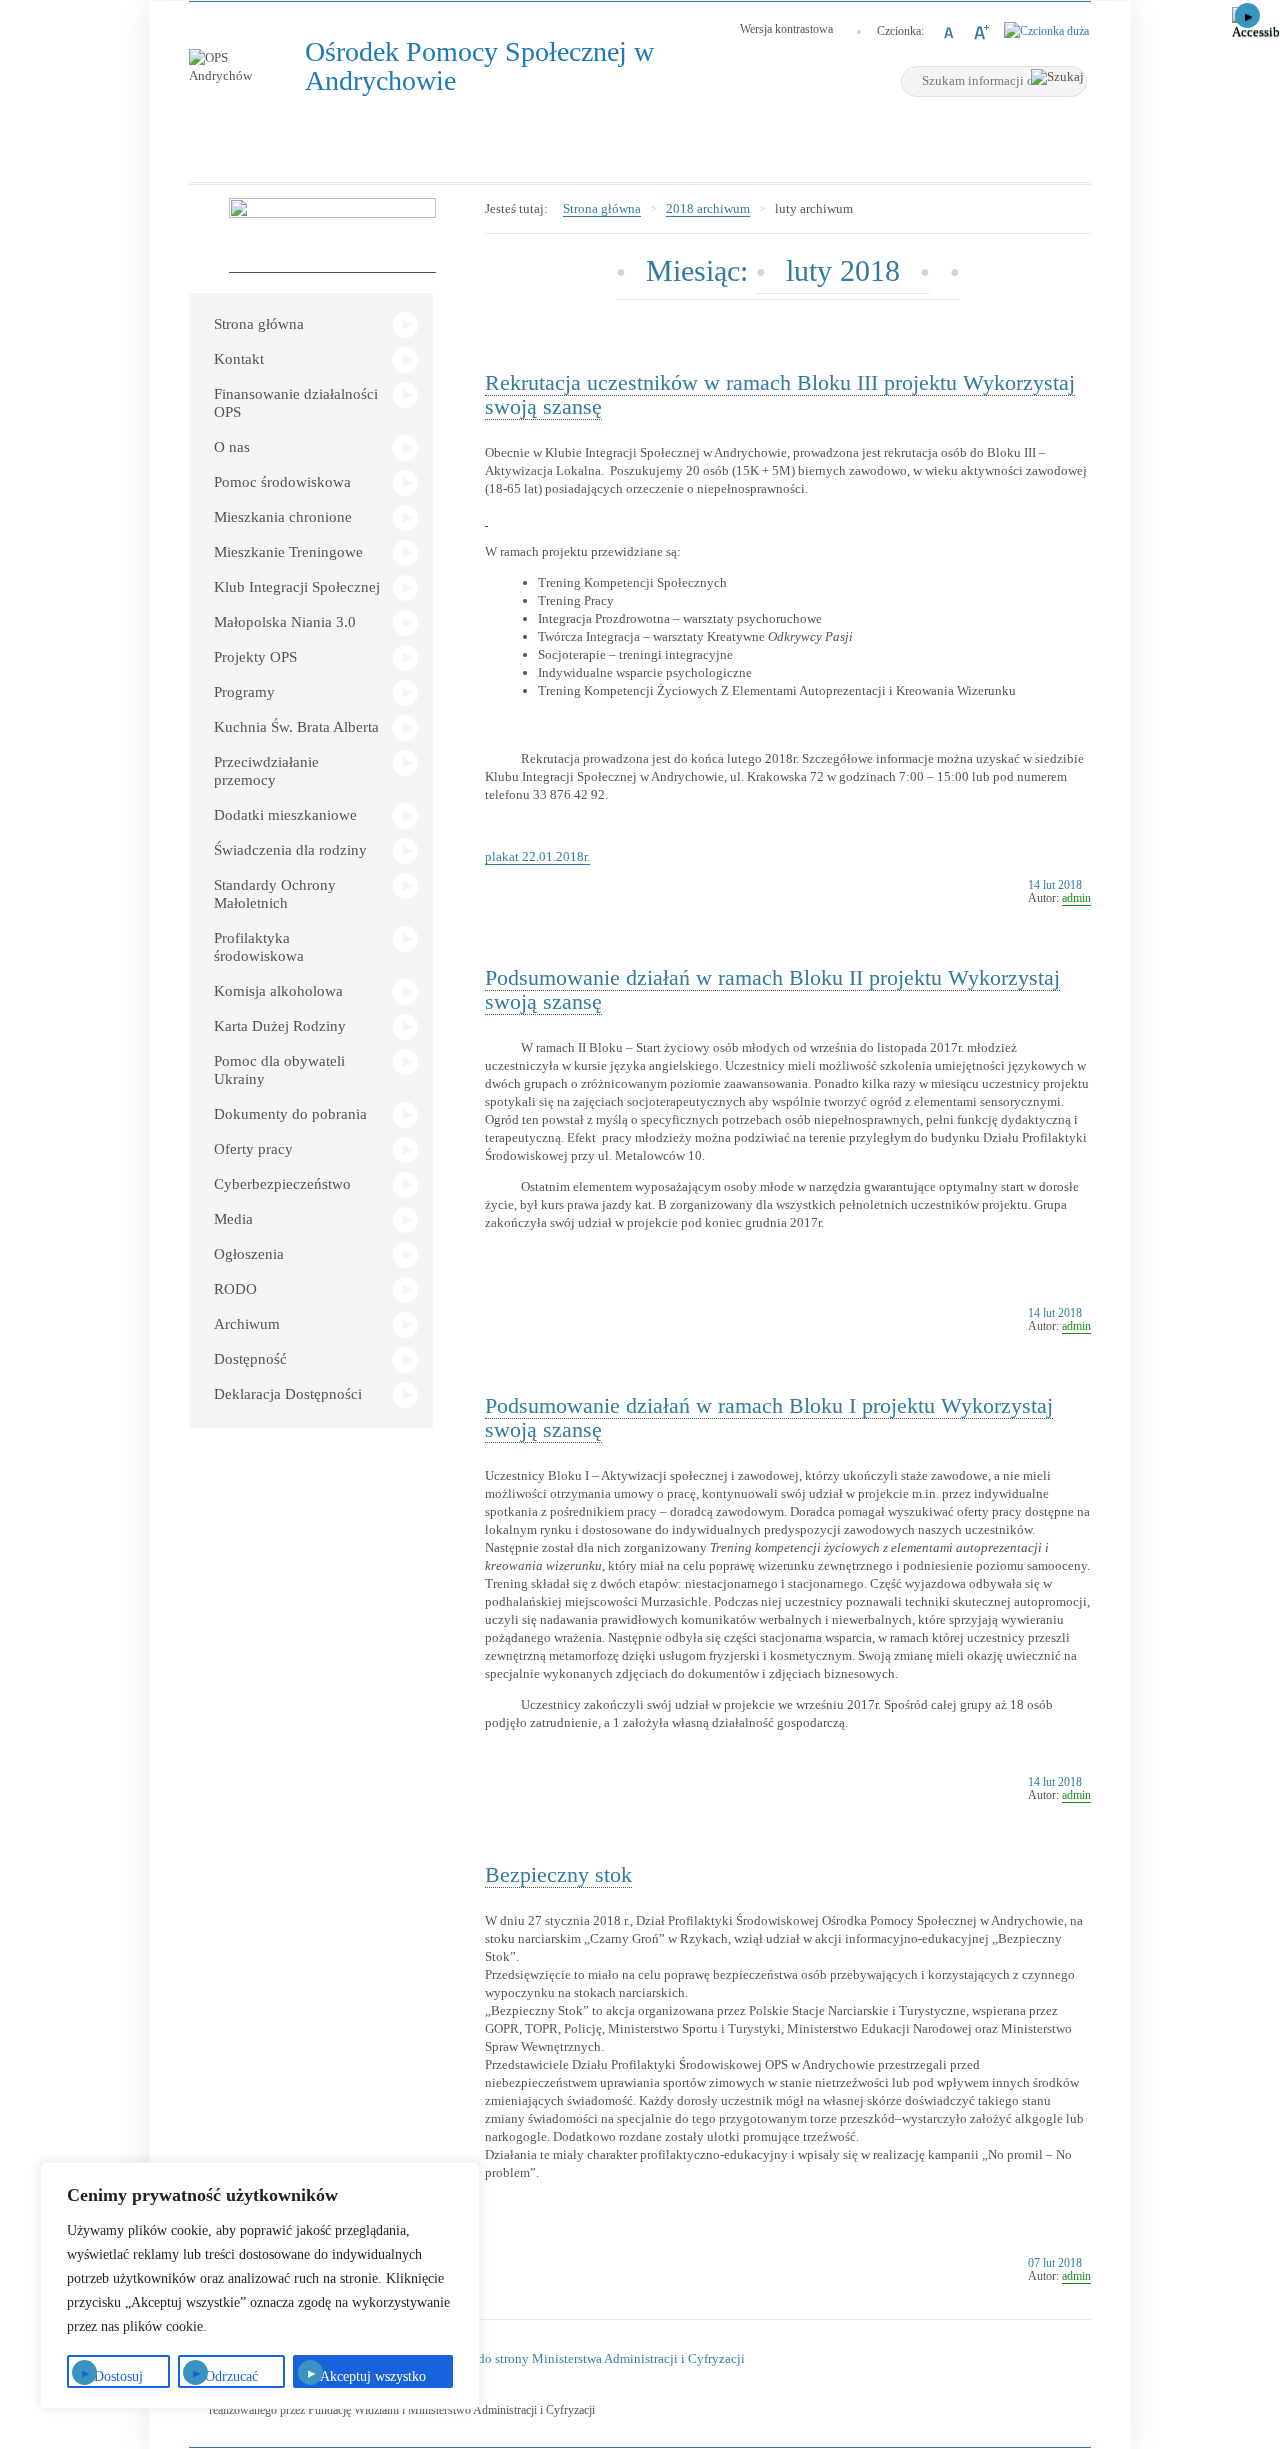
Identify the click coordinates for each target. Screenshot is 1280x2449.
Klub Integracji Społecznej (297, 587)
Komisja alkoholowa (278, 991)
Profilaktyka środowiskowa (259, 947)
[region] (260, 2285)
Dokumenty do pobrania (290, 1114)
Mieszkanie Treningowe (288, 552)
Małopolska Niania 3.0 (285, 622)
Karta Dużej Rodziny (280, 1026)
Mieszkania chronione (283, 517)
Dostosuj (118, 2376)
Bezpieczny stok (558, 1874)
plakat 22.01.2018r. (537, 856)
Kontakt (239, 359)
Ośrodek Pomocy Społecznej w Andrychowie (479, 66)
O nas (232, 447)
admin (1076, 898)
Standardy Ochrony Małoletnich (275, 894)
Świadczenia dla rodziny (290, 850)
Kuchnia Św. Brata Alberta (296, 727)
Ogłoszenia (249, 1254)
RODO (235, 1289)
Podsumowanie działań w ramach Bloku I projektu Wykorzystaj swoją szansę (769, 1417)
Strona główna (259, 324)
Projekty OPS (255, 657)
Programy (244, 692)
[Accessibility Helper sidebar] (1256, 24)
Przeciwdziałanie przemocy (266, 771)
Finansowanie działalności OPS (296, 403)
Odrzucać (231, 2376)
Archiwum (247, 1324)
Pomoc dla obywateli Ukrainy (279, 1070)
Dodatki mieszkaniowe (285, 815)
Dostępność (250, 1359)
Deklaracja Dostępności (288, 1394)
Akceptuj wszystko (373, 2376)
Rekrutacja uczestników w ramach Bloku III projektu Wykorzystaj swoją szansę (780, 394)
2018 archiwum (708, 208)
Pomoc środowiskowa (282, 482)
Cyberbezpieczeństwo (282, 1184)
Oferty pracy (253, 1149)
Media (233, 1219)
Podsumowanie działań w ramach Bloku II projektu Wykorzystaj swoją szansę (772, 989)
